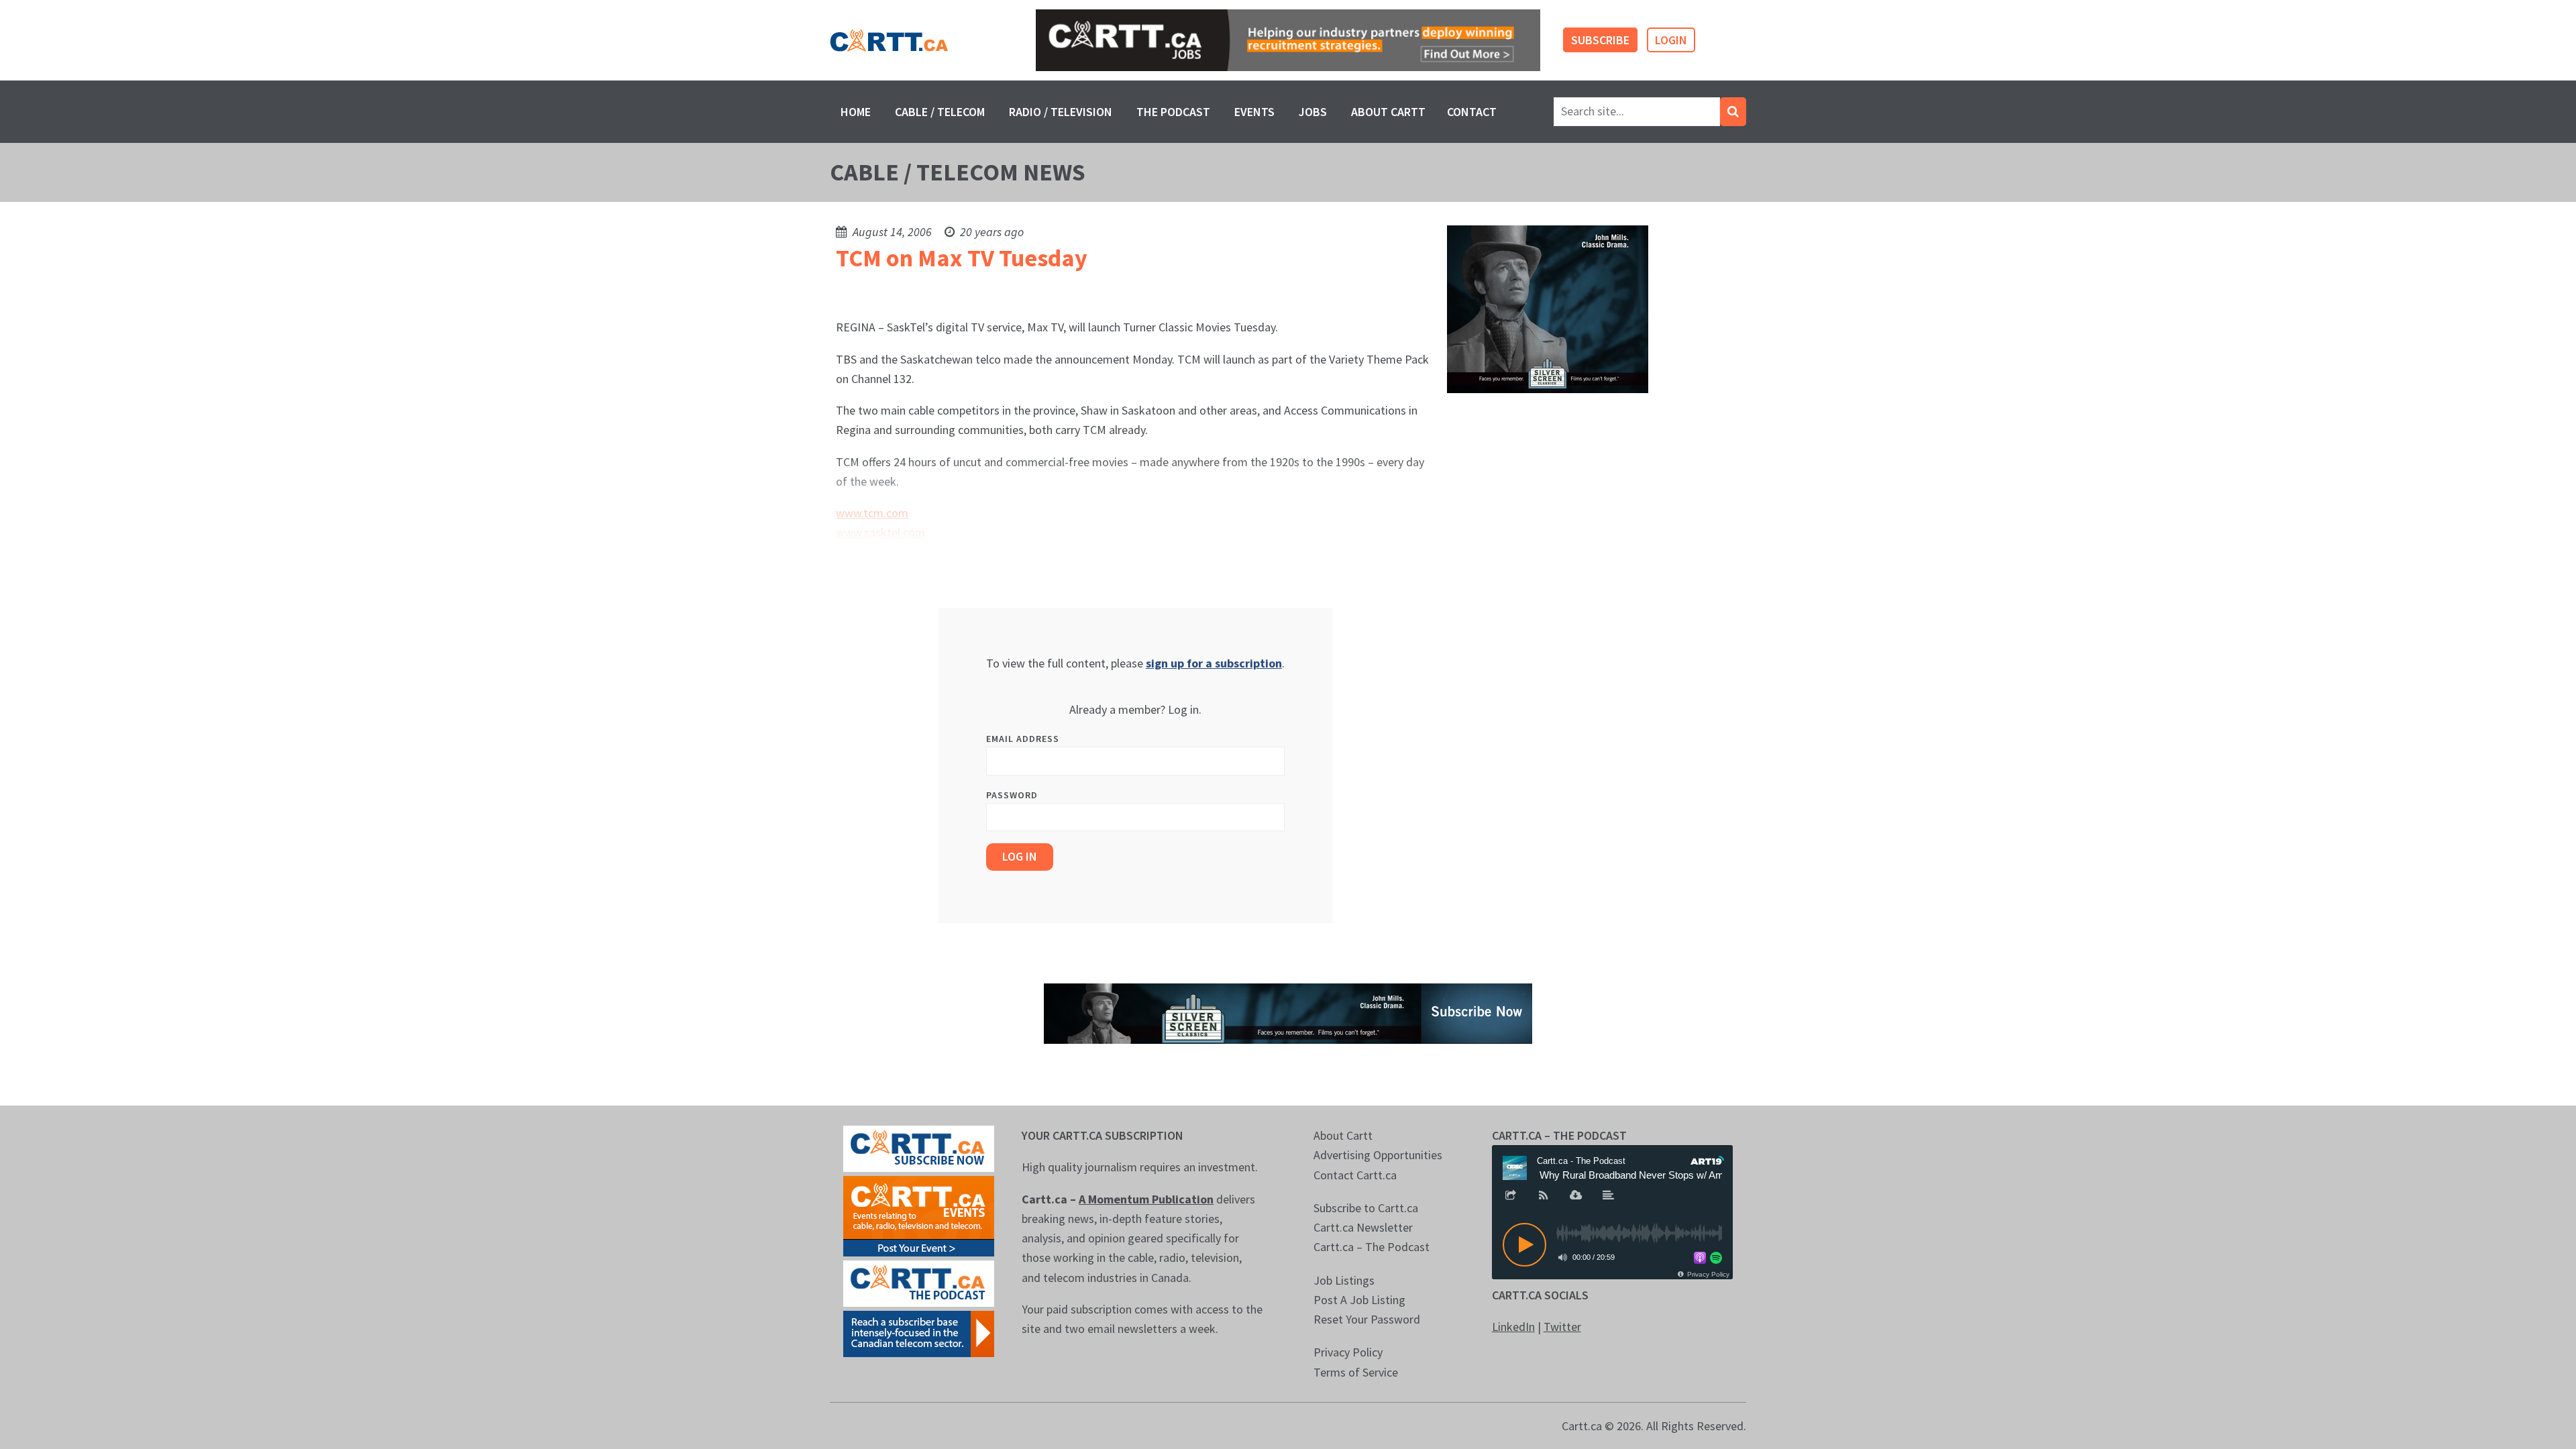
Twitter (1562, 1327)
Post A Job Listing (1359, 1300)
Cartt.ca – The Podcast (1372, 1247)
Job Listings (1344, 1280)
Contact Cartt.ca (1355, 1175)
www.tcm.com (872, 513)
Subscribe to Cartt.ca (1366, 1208)
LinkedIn (1513, 1327)
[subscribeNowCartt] (919, 1147)
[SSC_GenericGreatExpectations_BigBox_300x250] (1548, 308)
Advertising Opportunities (1378, 1155)
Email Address (1023, 739)
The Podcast (1173, 112)
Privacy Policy (1348, 1352)
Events (1254, 112)
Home (856, 112)
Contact (1472, 112)
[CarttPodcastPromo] (919, 1282)
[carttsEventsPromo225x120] (919, 1215)
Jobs (1313, 112)
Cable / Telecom (940, 112)
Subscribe (1600, 40)
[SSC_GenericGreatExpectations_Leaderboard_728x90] (1288, 1012)
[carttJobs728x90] (1288, 41)
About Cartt (1388, 112)
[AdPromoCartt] (919, 1333)
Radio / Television (1061, 112)
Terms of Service (1356, 1372)
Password (1012, 795)
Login (1671, 40)
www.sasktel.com (880, 532)
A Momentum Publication (1146, 1199)
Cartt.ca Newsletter (1363, 1227)
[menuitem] (856, 112)
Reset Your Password (1367, 1319)
